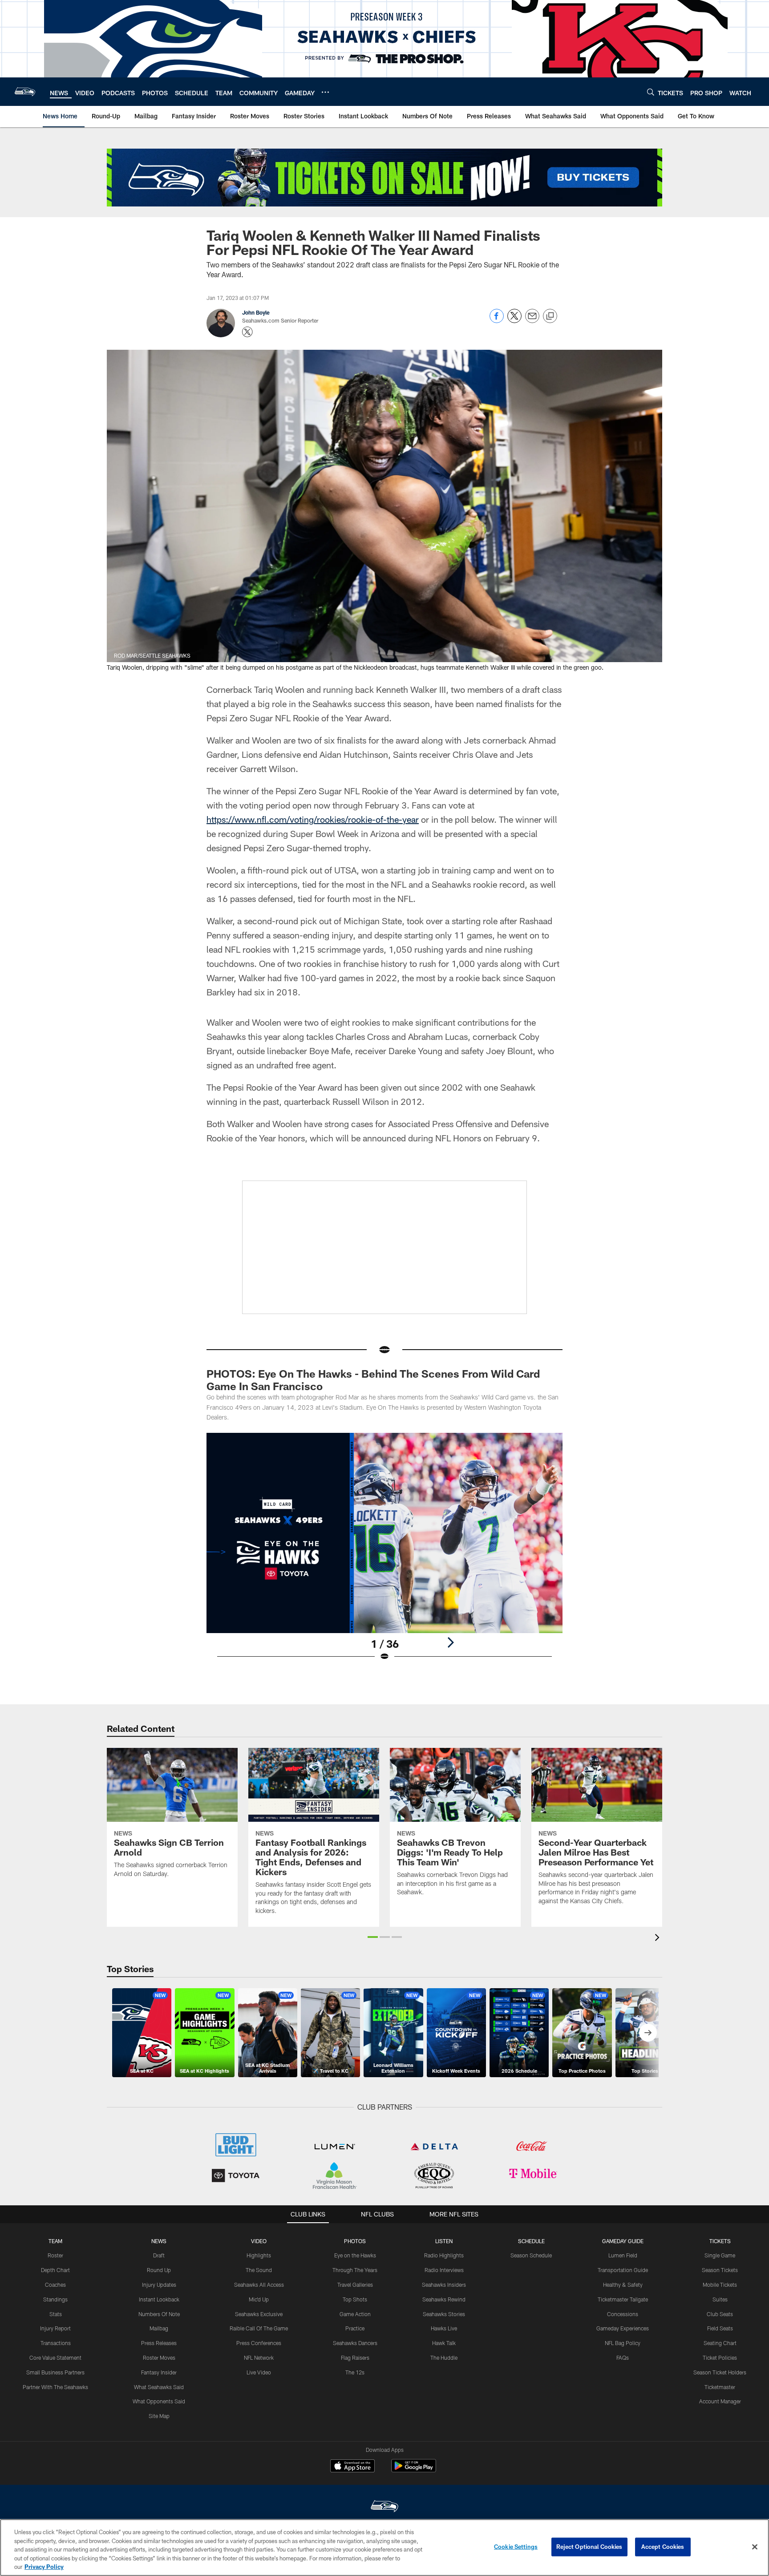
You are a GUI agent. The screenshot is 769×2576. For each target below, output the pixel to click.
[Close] (755, 2547)
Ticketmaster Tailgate (623, 2299)
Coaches (55, 2285)
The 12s (355, 2372)
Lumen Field (623, 2255)
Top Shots (355, 2299)
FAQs (623, 2358)
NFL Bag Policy (623, 2343)
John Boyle (256, 312)
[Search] (651, 92)
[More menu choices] (325, 92)
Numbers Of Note (159, 2314)
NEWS (159, 2241)
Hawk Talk (444, 2343)
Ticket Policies (720, 2358)
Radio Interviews (444, 2270)
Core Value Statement (55, 2358)
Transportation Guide (623, 2270)
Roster (55, 2255)
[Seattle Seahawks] (384, 2507)
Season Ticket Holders (720, 2372)
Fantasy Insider (159, 2372)
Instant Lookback (159, 2299)
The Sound (259, 2270)
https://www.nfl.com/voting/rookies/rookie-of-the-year (313, 819)
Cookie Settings (516, 2547)
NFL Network (259, 2358)
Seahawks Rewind (444, 2299)
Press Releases (159, 2343)
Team (55, 2241)
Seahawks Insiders (444, 2285)
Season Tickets (720, 2270)
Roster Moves (159, 2358)
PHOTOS (355, 2241)
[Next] (450, 1642)
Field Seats (720, 2328)
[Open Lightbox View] (384, 1553)
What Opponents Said (159, 2401)
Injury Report (55, 2328)
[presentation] (659, 1939)
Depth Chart (55, 2270)
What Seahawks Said (159, 2387)
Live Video (259, 2372)
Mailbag (159, 2328)
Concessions (623, 2314)
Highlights (259, 2255)
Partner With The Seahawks (55, 2387)
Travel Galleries (355, 2285)
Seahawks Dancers (355, 2343)
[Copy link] (550, 316)
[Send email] (532, 321)
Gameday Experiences (623, 2328)
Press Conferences (259, 2343)
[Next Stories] (648, 2033)
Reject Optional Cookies (589, 2547)
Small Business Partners (55, 2372)
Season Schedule (531, 2255)
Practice (355, 2328)
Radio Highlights (444, 2255)
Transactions (56, 2343)
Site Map (159, 2416)
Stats (56, 2314)
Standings (55, 2299)
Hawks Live (444, 2328)
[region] (384, 2548)
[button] (373, 1937)
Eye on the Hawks (355, 2255)
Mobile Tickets (720, 2285)
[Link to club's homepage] (25, 92)
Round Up (159, 2270)
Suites (720, 2299)
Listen (444, 2241)
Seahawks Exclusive (259, 2314)
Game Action (355, 2314)
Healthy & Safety (623, 2285)
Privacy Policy (44, 2567)
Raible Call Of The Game (259, 2328)
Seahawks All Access (259, 2285)
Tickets (720, 2241)
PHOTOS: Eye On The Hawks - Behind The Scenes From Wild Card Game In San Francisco (373, 1380)
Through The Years (355, 2270)
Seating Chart (720, 2343)
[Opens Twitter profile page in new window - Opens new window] (247, 332)
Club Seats (720, 2314)
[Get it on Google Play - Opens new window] (414, 2470)
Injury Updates (159, 2285)
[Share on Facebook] (497, 321)
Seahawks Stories (444, 2314)
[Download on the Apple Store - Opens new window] (352, 2467)
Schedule (531, 2241)
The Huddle (444, 2358)
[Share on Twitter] (514, 321)
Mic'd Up (259, 2299)
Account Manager (720, 2401)
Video (259, 2241)
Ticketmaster (720, 2387)
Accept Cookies (663, 2547)
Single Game (720, 2255)
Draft (159, 2255)
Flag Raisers (355, 2358)
